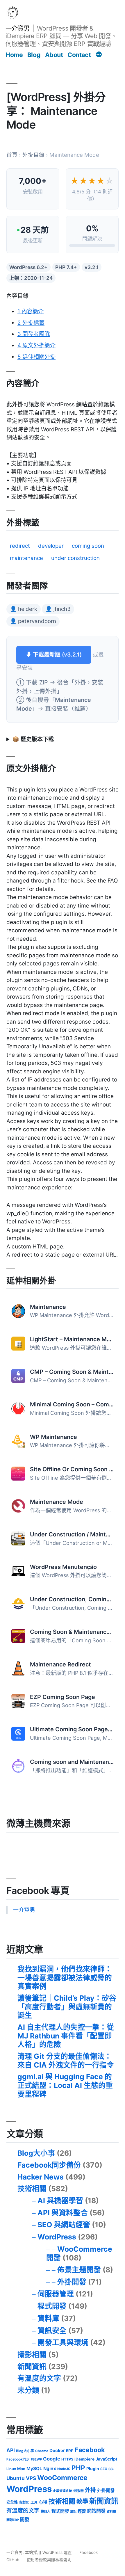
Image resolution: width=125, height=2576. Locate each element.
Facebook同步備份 (49, 2165)
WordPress (57, 2237)
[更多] (99, 55)
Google (52, 2459)
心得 (43, 2502)
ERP (70, 2451)
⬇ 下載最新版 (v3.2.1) (54, 655)
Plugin (93, 2469)
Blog (34, 55)
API (11, 2450)
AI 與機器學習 (60, 2200)
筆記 (73, 2511)
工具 (34, 2502)
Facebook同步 (18, 2459)
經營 (82, 2511)
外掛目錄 (33, 155)
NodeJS (64, 2469)
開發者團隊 (34, 334)
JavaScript (107, 2459)
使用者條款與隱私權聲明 (49, 2560)
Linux (11, 2469)
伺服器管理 (56, 2294)
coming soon (88, 546)
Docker (57, 2450)
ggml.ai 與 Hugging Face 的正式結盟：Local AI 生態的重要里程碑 (65, 2085)
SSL (111, 2469)
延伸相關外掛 (36, 357)
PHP (78, 2468)
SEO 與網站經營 (64, 2225)
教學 (82, 2501)
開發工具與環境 (63, 2342)
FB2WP (36, 2459)
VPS (31, 2478)
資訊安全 (52, 2331)
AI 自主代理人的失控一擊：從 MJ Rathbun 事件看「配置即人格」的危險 (66, 2036)
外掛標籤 (31, 323)
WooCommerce (62, 2478)
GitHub (13, 2560)
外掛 (90, 2490)
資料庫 (48, 2318)
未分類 (28, 2390)
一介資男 (17, 28)
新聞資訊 (32, 2367)
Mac (21, 2469)
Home (14, 55)
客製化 (24, 2502)
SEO (104, 2469)
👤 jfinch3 (58, 609)
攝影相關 (32, 2355)
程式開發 (52, 2306)
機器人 (45, 2511)
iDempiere (84, 2459)
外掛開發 (72, 2282)
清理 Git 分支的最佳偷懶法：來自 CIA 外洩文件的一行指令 (66, 2061)
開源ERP (13, 2520)
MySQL (34, 2469)
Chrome (42, 2451)
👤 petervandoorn (33, 621)
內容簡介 (31, 311)
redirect (20, 546)
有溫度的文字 (39, 2378)
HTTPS (67, 2459)
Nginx (50, 2469)
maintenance (26, 558)
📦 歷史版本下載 (33, 739)
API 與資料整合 (63, 2213)
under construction (75, 558)
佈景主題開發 (79, 2270)
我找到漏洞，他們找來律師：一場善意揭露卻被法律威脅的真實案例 (65, 1978)
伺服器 (78, 2491)
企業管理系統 (63, 2491)
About (54, 55)
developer (51, 546)
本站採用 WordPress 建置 (49, 2552)
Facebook (90, 2450)
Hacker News (41, 2177)
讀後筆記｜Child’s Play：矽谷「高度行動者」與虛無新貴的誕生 (67, 2007)
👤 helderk (24, 609)
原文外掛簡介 (36, 345)
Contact (79, 55)
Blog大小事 (36, 2153)
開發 (25, 2519)
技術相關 (32, 2189)
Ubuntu (16, 2478)
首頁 (12, 155)
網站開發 (96, 2511)
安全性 (12, 2502)
